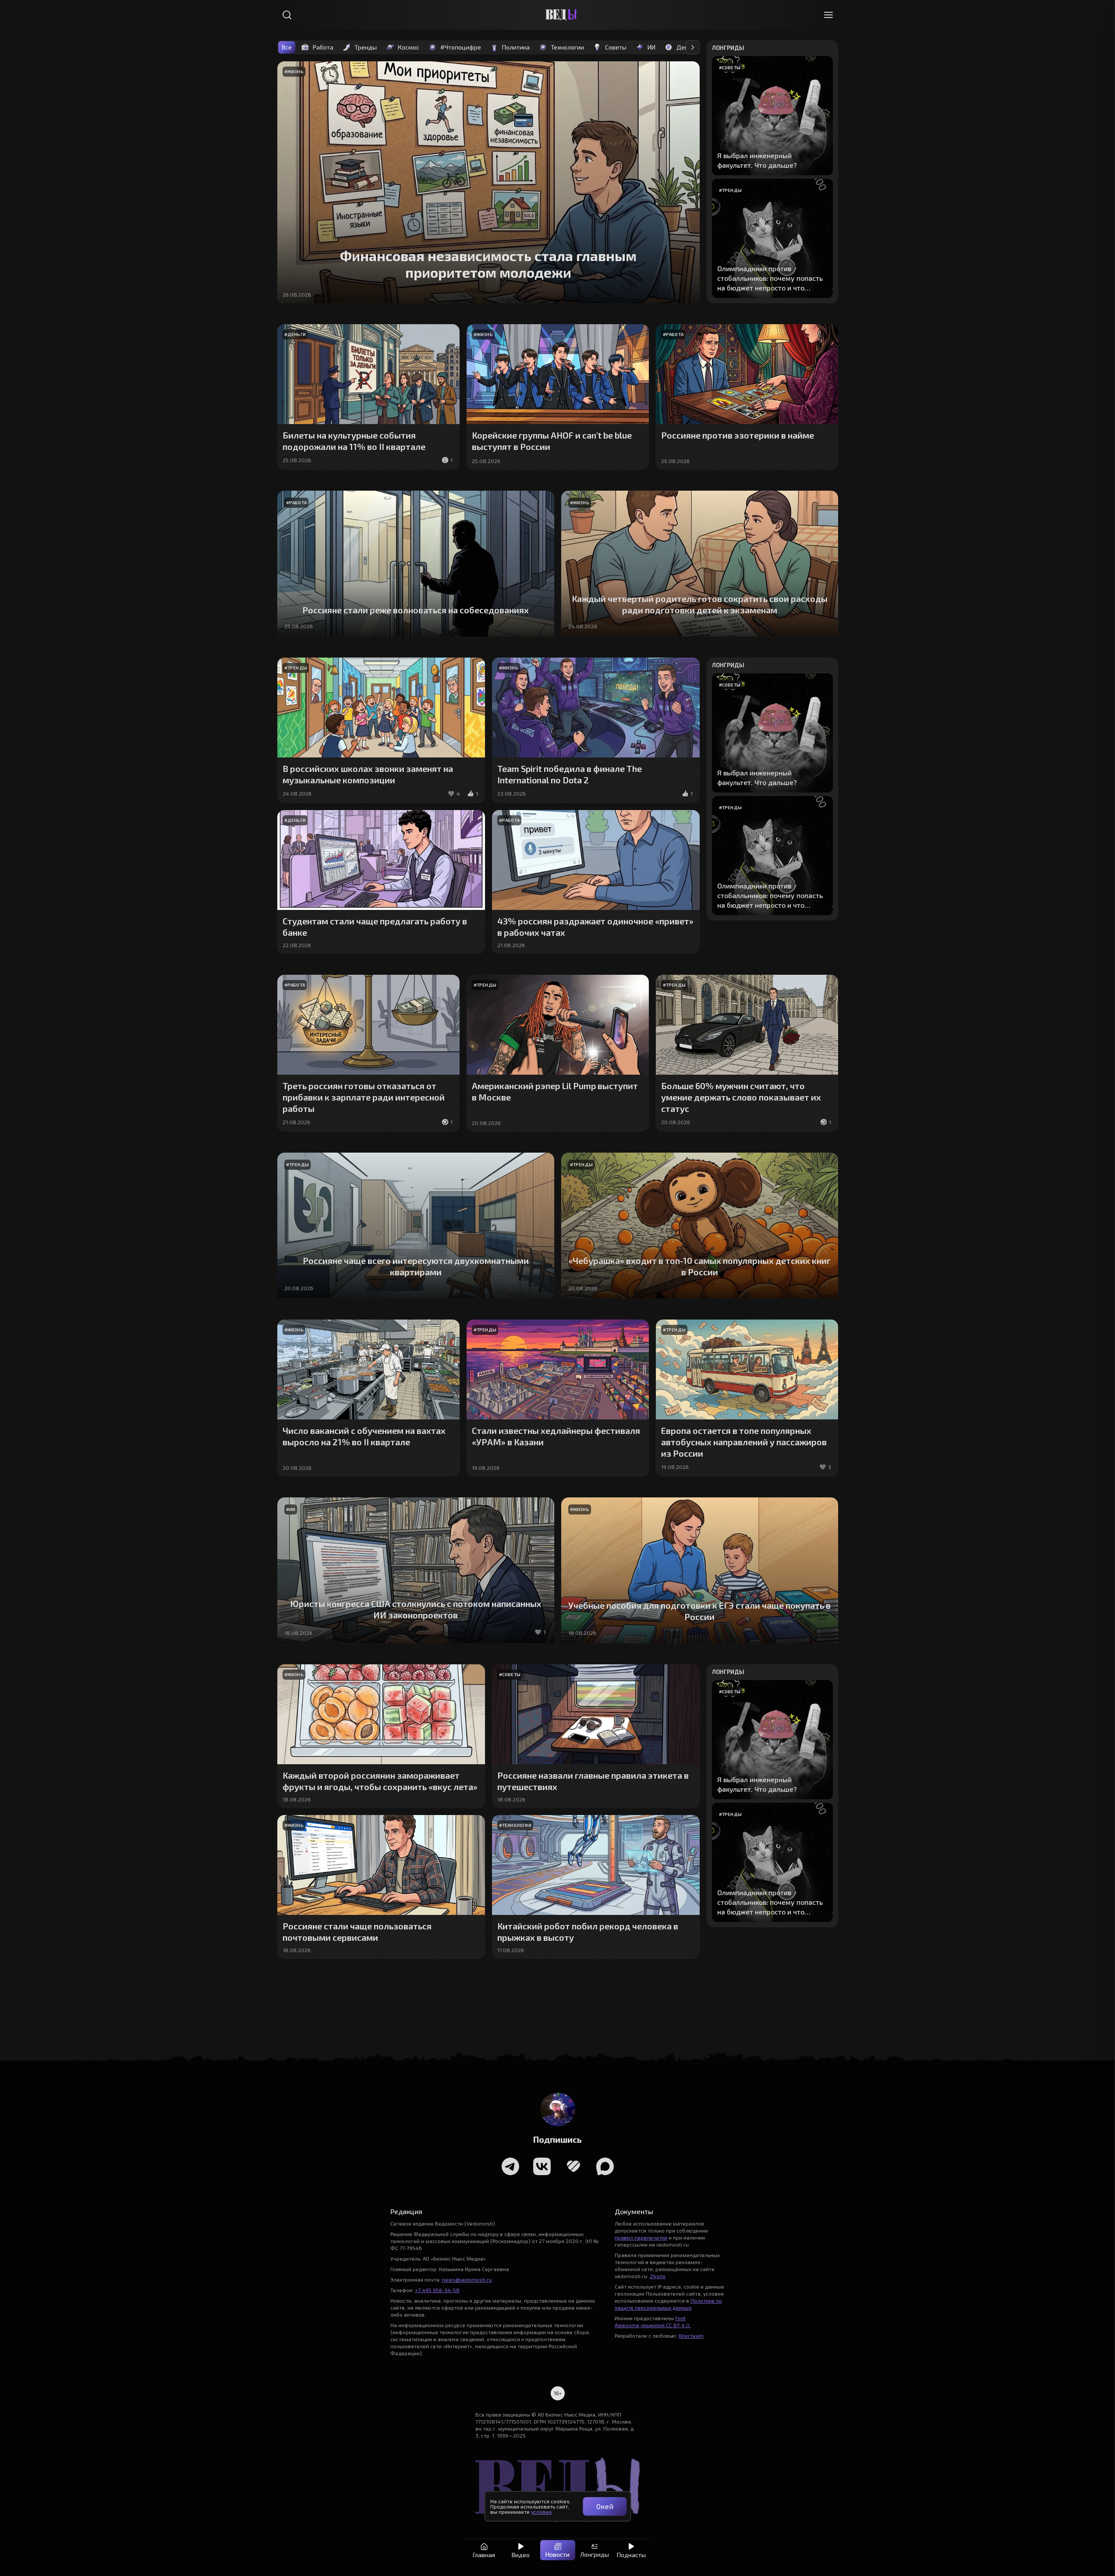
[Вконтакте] (542, 2166)
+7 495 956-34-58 (437, 2290)
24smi (658, 2276)
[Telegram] (510, 2166)
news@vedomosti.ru (467, 2279)
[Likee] (573, 2166)
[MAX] (605, 2166)
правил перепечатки (641, 2237)
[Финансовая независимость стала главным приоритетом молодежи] (488, 182)
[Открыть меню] (828, 15)
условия (541, 2512)
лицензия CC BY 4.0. (666, 2325)
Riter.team (691, 2335)
